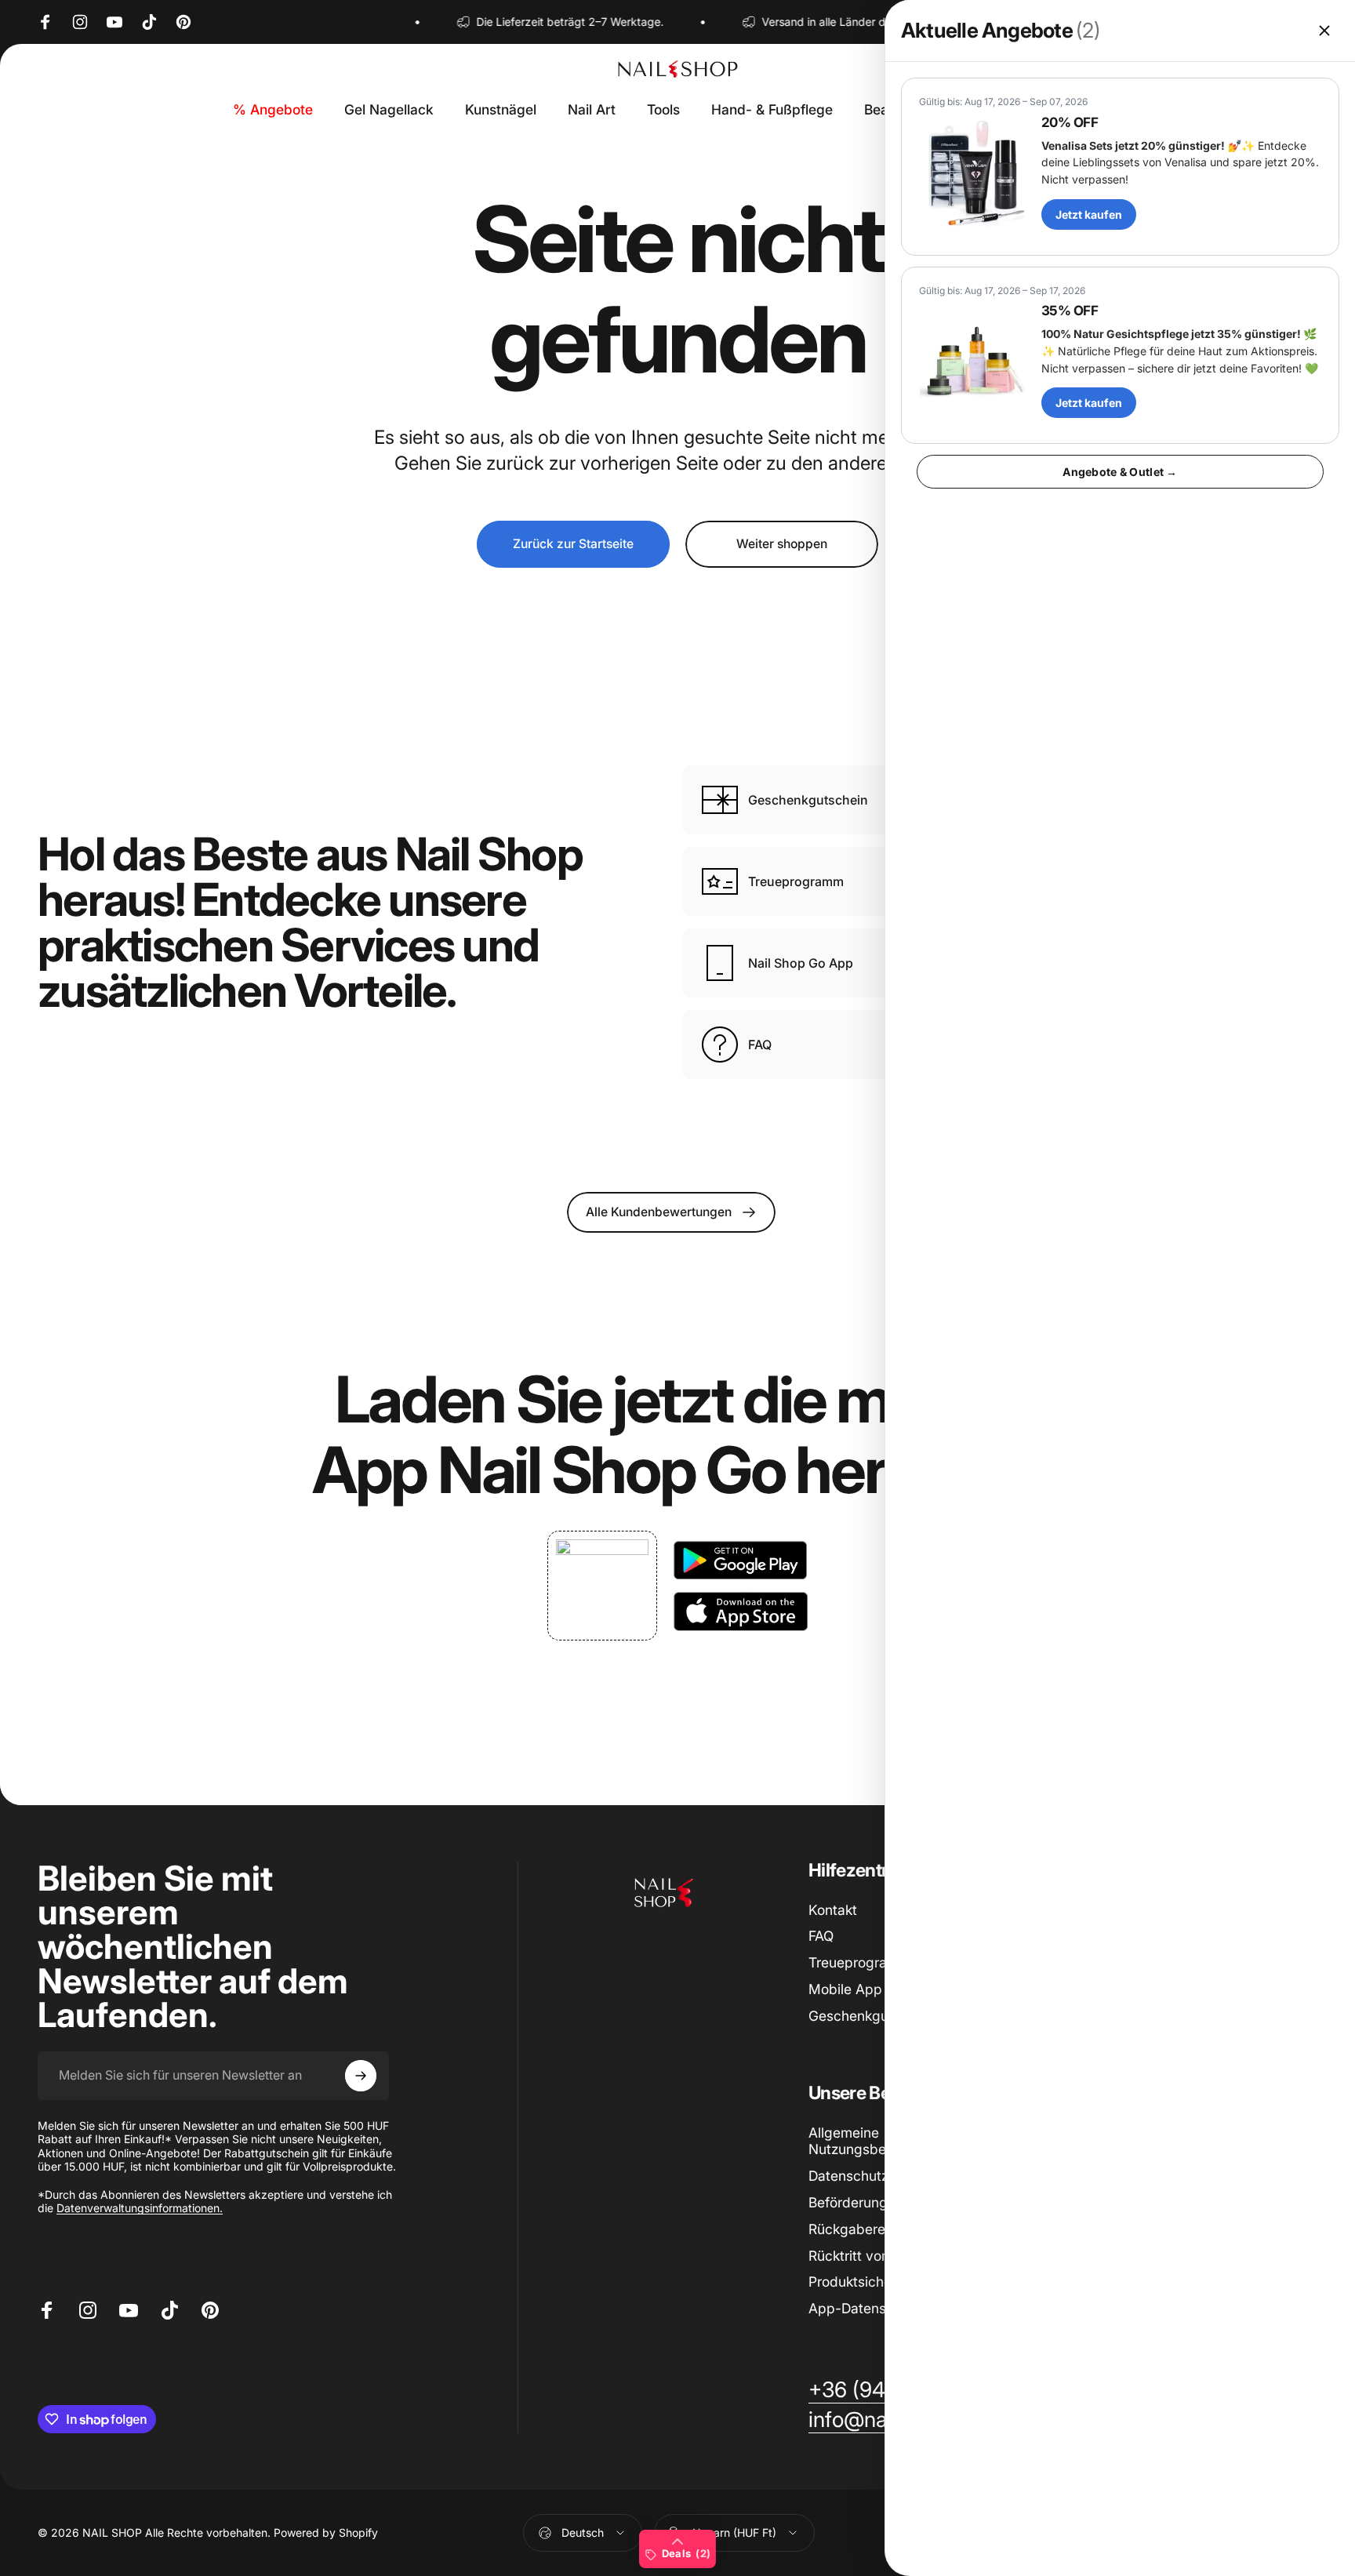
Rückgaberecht (857, 2229)
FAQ (821, 1936)
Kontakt (833, 1910)
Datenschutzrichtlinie (875, 2176)
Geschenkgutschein (872, 2016)
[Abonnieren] (361, 2076)
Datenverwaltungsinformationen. (140, 2208)
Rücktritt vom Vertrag (876, 2256)
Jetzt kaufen (1089, 214)
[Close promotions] (1324, 31)
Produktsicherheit (864, 2282)
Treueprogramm (859, 1962)
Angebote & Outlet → (1120, 472)
